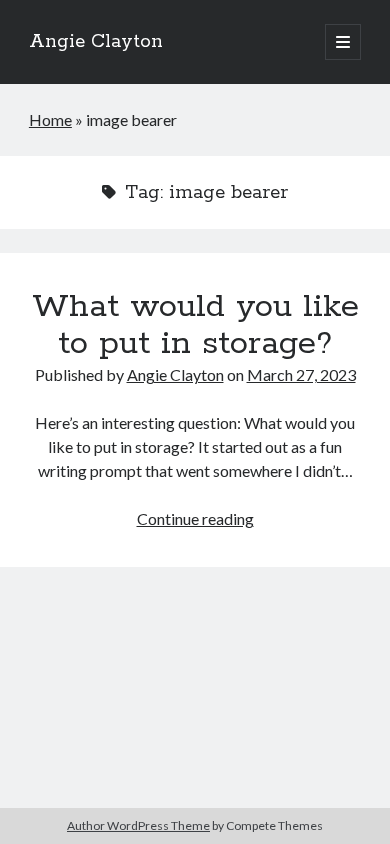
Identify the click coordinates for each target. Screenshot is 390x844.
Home (50, 119)
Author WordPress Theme (138, 825)
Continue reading (195, 518)
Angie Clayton (96, 42)
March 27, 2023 (301, 374)
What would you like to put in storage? (195, 325)
